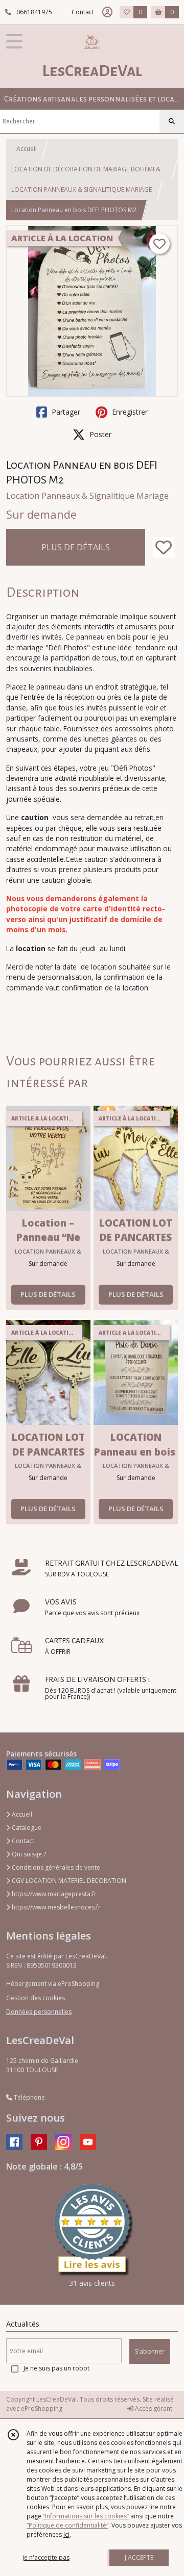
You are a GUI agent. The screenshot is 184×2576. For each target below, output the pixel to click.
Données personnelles (39, 2012)
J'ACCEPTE (139, 2557)
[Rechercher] (172, 121)
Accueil (27, 149)
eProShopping (42, 2408)
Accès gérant (153, 2408)
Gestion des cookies (36, 1998)
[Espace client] (107, 12)
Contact (83, 12)
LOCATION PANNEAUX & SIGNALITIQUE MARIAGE (82, 189)
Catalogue (26, 1828)
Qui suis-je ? (28, 1854)
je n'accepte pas (46, 2557)
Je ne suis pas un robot (56, 2368)
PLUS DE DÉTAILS (76, 547)
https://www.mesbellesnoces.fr (55, 1907)
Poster (99, 434)
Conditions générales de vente (55, 1867)
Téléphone (29, 2097)
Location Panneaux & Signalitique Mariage (87, 496)
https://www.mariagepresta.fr (53, 1894)
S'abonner (150, 2351)
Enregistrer (129, 412)
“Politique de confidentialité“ (67, 2525)
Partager (65, 412)
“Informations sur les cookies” (86, 2516)
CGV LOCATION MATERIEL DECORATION (68, 1881)
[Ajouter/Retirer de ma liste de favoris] (164, 547)
